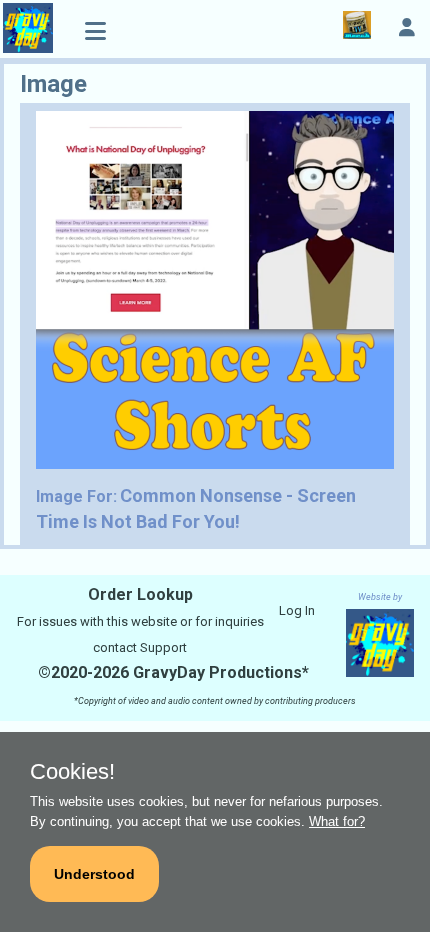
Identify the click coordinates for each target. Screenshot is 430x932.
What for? (337, 821)
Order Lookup (140, 594)
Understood (94, 874)
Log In (297, 610)
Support (163, 647)
